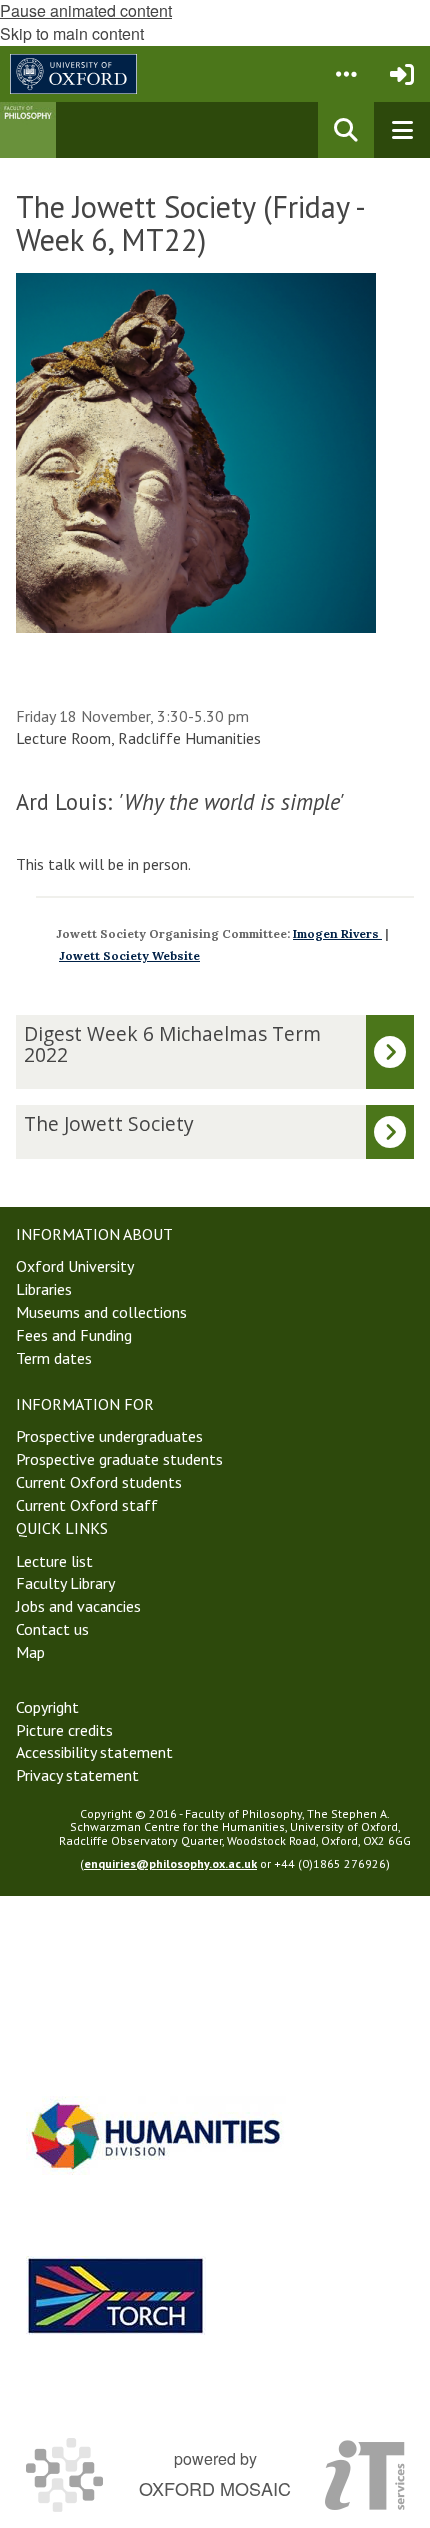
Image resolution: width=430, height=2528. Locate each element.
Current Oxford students (99, 1482)
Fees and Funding (74, 1335)
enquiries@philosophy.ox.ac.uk (170, 1863)
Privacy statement (77, 1775)
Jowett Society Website (129, 955)
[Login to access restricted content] (402, 74)
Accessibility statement (94, 1752)
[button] (346, 74)
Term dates (54, 1358)
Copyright (47, 1707)
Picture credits (64, 1730)
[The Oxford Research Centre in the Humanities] (116, 2295)
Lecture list (54, 1561)
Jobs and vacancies (78, 1606)
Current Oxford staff (87, 1505)
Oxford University (75, 1266)
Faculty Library (65, 1583)
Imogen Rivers (337, 933)
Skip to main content (72, 33)
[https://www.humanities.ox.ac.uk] (156, 2135)
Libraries (44, 1289)
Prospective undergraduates (109, 1436)
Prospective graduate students (119, 1459)
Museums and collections (101, 1312)
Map (30, 1652)
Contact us (52, 1629)
